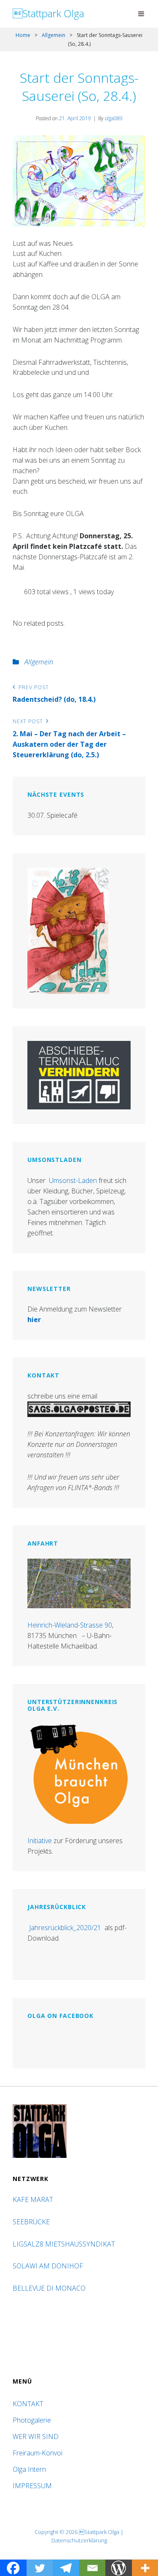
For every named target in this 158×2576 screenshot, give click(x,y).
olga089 (114, 118)
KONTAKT (28, 2404)
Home (23, 35)
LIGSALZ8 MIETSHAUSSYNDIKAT (65, 2244)
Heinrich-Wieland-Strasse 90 (70, 1625)
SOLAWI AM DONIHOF (49, 2266)
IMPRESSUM (32, 2486)
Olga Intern (29, 2469)
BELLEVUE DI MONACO (50, 2288)
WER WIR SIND (36, 2436)
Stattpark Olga (48, 13)
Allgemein (54, 35)
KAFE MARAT (33, 2199)
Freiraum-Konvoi (37, 2453)
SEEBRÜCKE (33, 2222)
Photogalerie (32, 2420)
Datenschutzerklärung (79, 2540)
